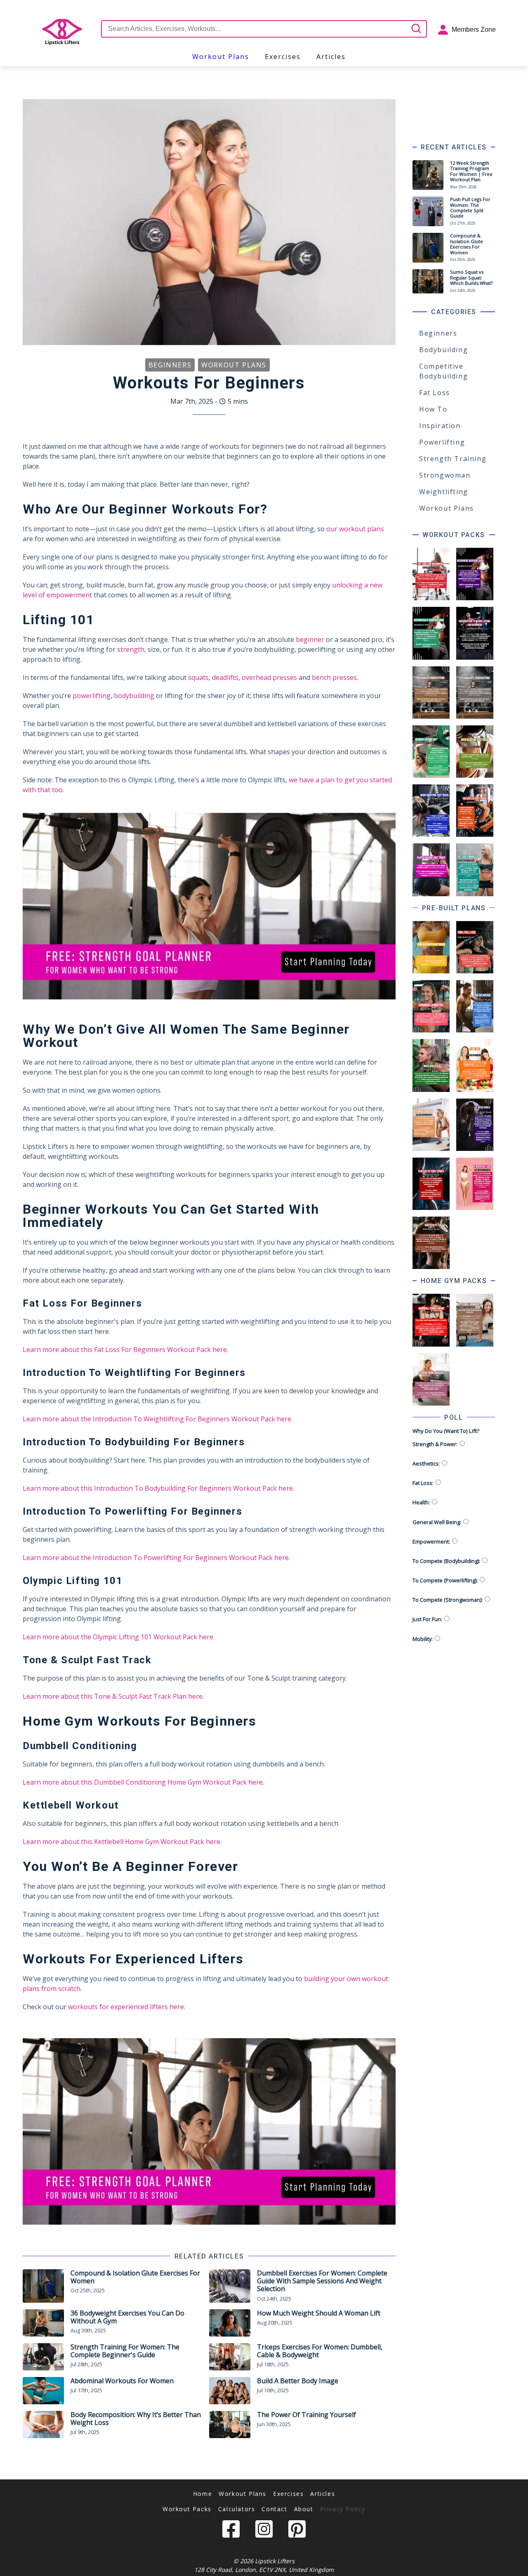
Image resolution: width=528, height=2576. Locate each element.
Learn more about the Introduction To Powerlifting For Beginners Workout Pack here (156, 1558)
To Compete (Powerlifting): (445, 1580)
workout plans (221, 57)
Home (203, 2494)
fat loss (435, 393)
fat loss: (423, 1483)
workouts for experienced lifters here (126, 2007)
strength (131, 649)
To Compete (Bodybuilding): (446, 1561)
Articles (323, 2494)
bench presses (334, 677)
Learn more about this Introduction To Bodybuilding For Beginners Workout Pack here (158, 1488)
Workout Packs (187, 2509)
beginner (310, 639)
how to (433, 409)
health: (421, 1502)
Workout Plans (243, 2494)
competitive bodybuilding (443, 371)
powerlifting (92, 696)
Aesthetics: (426, 1463)
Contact (274, 2509)
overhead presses (269, 677)
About (304, 2509)
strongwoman (445, 475)
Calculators (237, 2509)
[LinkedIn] (264, 2531)
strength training (453, 459)
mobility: (423, 1639)
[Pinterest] (297, 2531)
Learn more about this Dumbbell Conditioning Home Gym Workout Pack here (143, 1782)
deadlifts (225, 677)
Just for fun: (427, 1619)
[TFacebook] (231, 2531)
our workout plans (355, 529)
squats (198, 677)
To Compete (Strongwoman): (448, 1600)
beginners (438, 333)
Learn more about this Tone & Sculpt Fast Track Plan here (113, 1696)
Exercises (288, 2494)
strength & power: (435, 1444)
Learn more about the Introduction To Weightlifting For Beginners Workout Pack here (157, 1419)
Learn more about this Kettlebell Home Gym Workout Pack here (121, 1842)
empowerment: (431, 1541)
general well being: (437, 1522)
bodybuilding (134, 696)
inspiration (440, 426)
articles (331, 57)
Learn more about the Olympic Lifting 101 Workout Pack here (118, 1637)
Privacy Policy (343, 2509)
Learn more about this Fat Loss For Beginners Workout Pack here (125, 1350)
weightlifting (444, 492)
